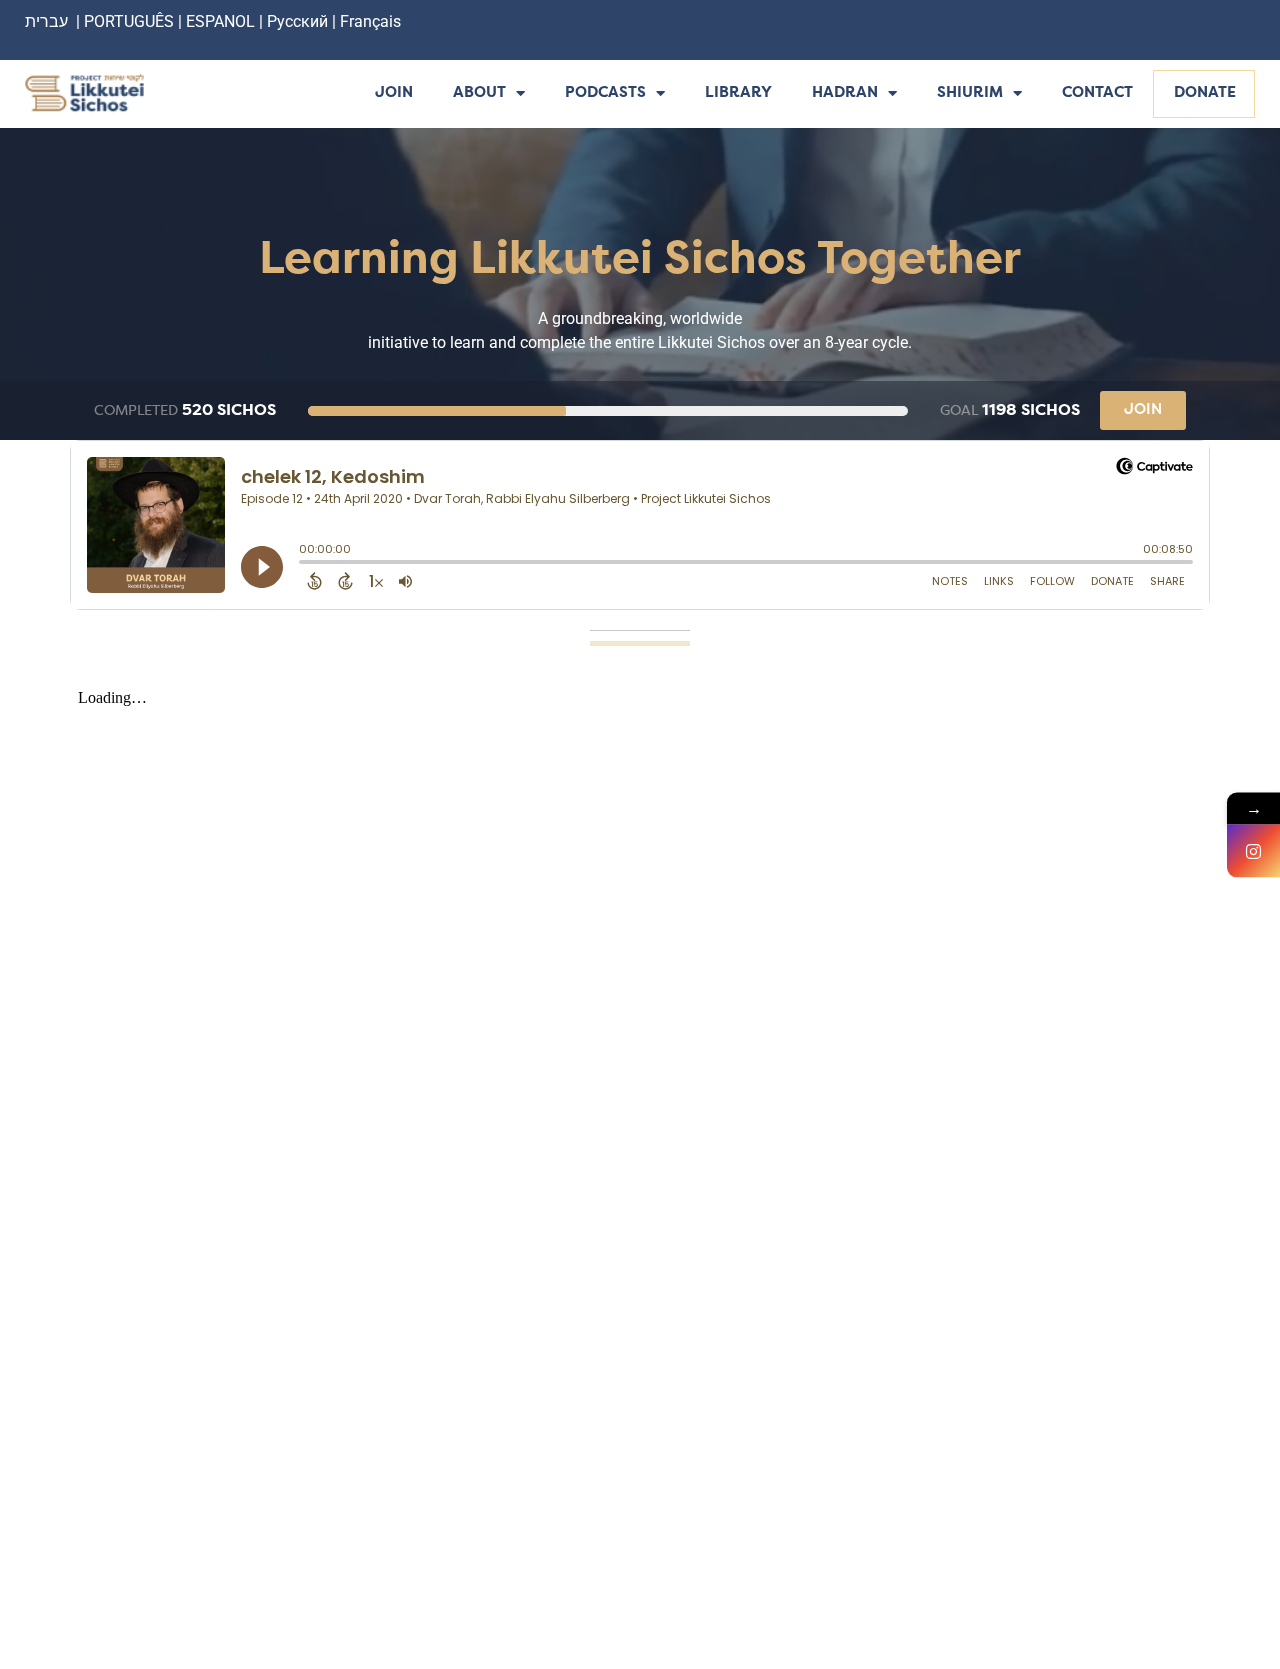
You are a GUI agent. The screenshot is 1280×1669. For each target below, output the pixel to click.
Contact (1097, 93)
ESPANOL (220, 21)
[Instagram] (1253, 850)
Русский (299, 21)
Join (394, 93)
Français (370, 21)
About (479, 93)
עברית (46, 21)
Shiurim (970, 93)
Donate (1205, 93)
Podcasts (605, 93)
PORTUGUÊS (129, 21)
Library (738, 93)
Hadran (845, 93)
